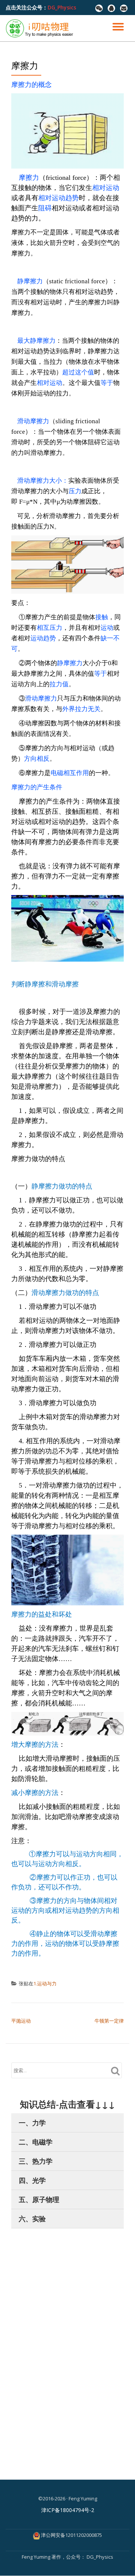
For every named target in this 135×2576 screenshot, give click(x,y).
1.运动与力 (45, 1983)
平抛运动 (21, 2021)
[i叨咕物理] (41, 28)
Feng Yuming (37, 2557)
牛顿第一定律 (109, 2021)
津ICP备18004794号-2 (68, 2510)
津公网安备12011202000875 (71, 2535)
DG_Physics (62, 7)
